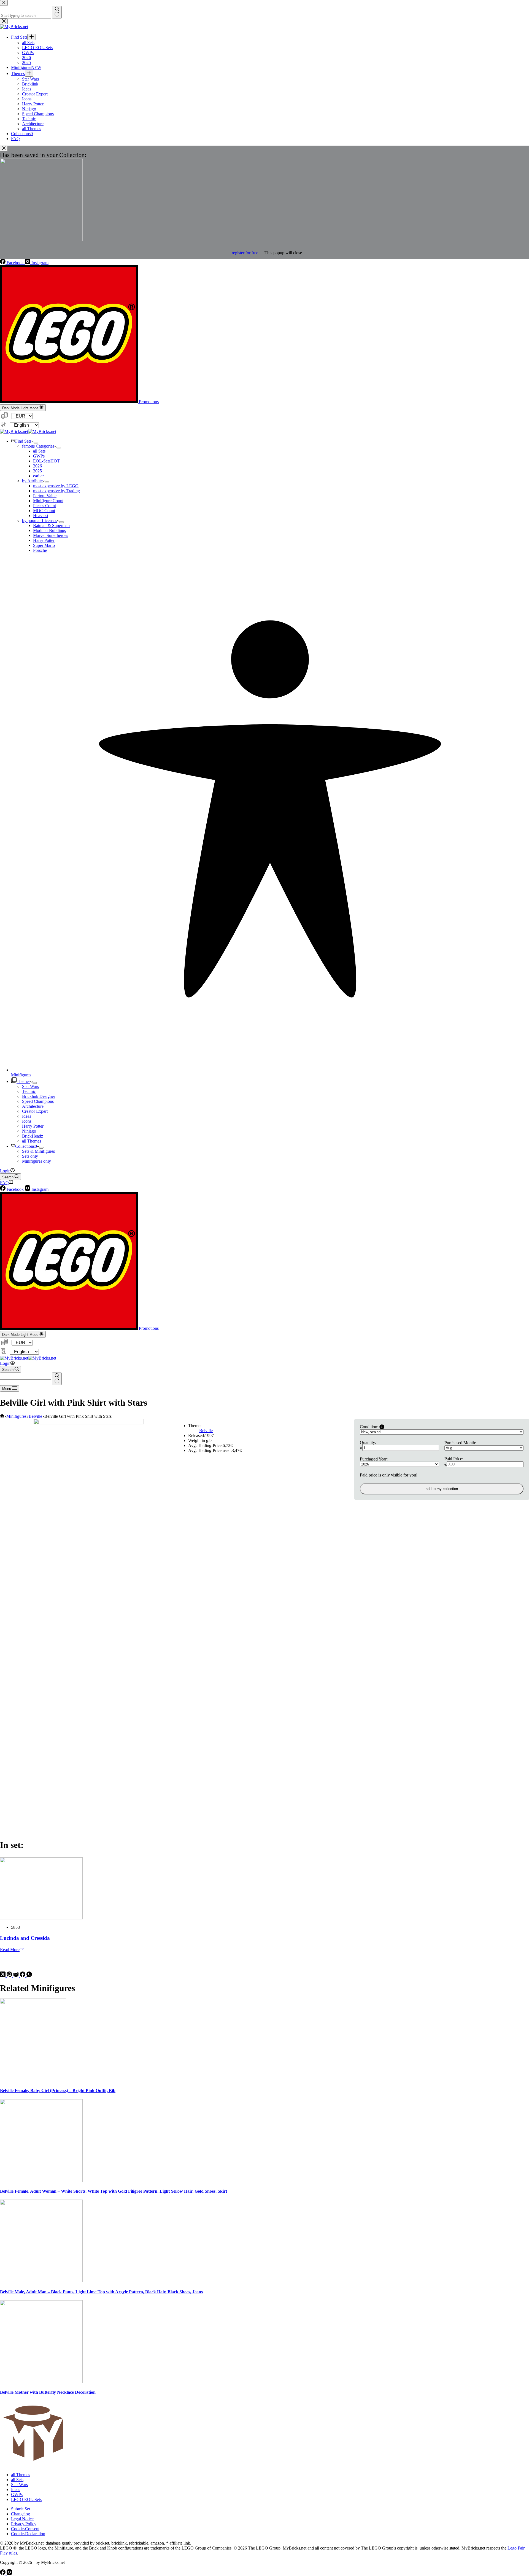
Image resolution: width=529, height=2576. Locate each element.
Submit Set (21, 2509)
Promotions (148, 402)
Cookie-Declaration (28, 2534)
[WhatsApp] (29, 1976)
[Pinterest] (10, 1976)
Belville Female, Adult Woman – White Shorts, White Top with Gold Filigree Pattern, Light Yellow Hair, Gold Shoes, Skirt (114, 2191)
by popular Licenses (40, 521)
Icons (27, 1121)
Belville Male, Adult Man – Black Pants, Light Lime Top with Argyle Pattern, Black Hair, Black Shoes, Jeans (101, 2292)
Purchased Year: (374, 1459)
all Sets (39, 451)
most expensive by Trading (56, 491)
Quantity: (368, 1442)
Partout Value (45, 496)
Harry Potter (44, 540)
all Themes (32, 1141)
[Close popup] (4, 149)
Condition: (369, 1427)
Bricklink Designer (39, 1096)
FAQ (4, 1183)
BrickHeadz (33, 1136)
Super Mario (44, 545)
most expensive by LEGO (56, 486)
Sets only (30, 1156)
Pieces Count (44, 506)
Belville (206, 1431)
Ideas (27, 1116)
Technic (29, 1091)
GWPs (39, 456)
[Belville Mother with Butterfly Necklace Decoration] (41, 2381)
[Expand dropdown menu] (36, 443)
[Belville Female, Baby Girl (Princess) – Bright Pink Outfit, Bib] (33, 2080)
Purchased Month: (460, 1443)
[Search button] (57, 1379)
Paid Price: (454, 1459)
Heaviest (41, 516)
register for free (245, 253)
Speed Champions (38, 1101)
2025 (37, 471)
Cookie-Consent (25, 2529)
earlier (38, 476)
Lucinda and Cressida (25, 1938)
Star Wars (30, 1086)
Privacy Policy (24, 2524)
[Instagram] (9, 2573)
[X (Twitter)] (3, 1976)
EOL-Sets (46, 461)
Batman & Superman (51, 525)
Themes (23, 1081)
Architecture (33, 1106)
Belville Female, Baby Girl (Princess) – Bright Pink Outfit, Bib (58, 2091)
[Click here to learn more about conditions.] (382, 1427)
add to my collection (442, 1489)
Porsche (40, 550)
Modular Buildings (49, 530)
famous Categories (38, 446)
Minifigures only (37, 1161)
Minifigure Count (48, 501)
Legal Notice (22, 2519)
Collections (26, 1146)
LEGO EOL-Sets (26, 2499)
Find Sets (23, 441)
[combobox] (25, 1382)
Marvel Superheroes (51, 535)
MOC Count (44, 511)
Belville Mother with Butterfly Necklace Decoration (48, 2392)
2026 (37, 466)
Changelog (21, 2514)
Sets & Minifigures (38, 1151)
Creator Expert (35, 1111)
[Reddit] (17, 1976)
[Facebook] (23, 1976)
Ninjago (29, 1131)
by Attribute (32, 481)
